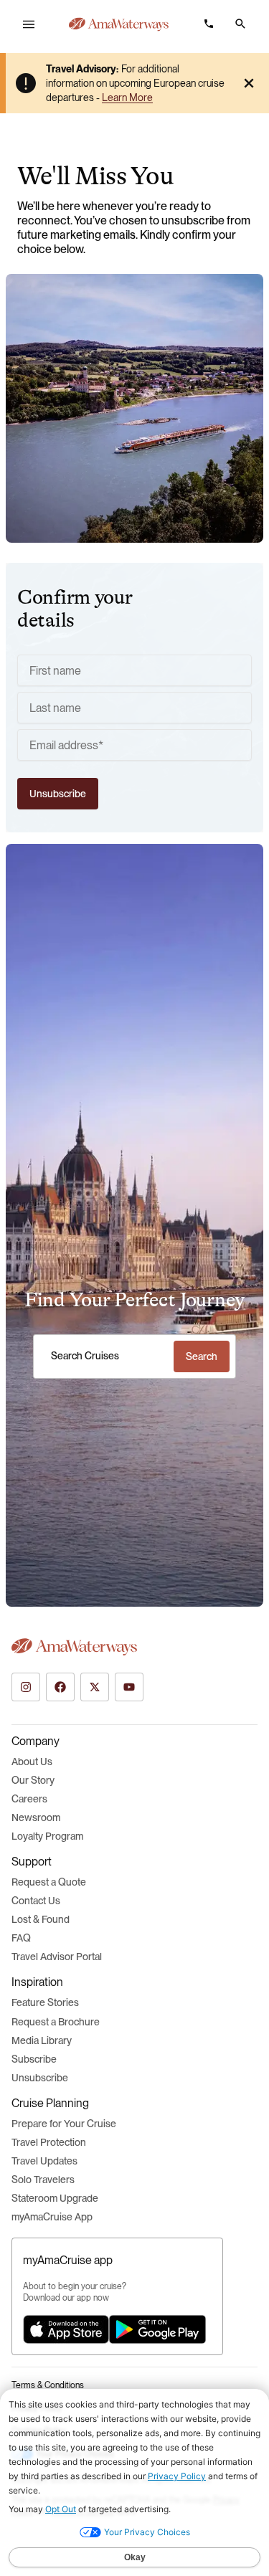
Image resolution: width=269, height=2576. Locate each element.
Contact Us (36, 1901)
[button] (240, 24)
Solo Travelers (43, 2180)
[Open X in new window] (95, 1687)
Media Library (42, 2040)
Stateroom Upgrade (55, 2198)
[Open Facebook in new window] (60, 1687)
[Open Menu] (29, 24)
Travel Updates (44, 2161)
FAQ (21, 1938)
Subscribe (34, 2059)
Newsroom (36, 1817)
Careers (29, 1799)
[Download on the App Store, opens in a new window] (66, 2329)
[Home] (119, 24)
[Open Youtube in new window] (129, 1687)
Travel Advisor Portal (57, 1957)
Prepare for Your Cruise (64, 2124)
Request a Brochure (56, 2022)
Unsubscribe (40, 2078)
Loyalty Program (47, 1836)
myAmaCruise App (52, 2217)
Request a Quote (49, 1882)
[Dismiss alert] (249, 83)
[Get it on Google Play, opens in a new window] (157, 2329)
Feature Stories (45, 2002)
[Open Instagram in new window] (26, 1687)
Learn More (127, 98)
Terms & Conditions (48, 2385)
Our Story (33, 1780)
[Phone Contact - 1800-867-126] (209, 24)
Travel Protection (49, 2142)
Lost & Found (41, 1919)
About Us (32, 1762)
